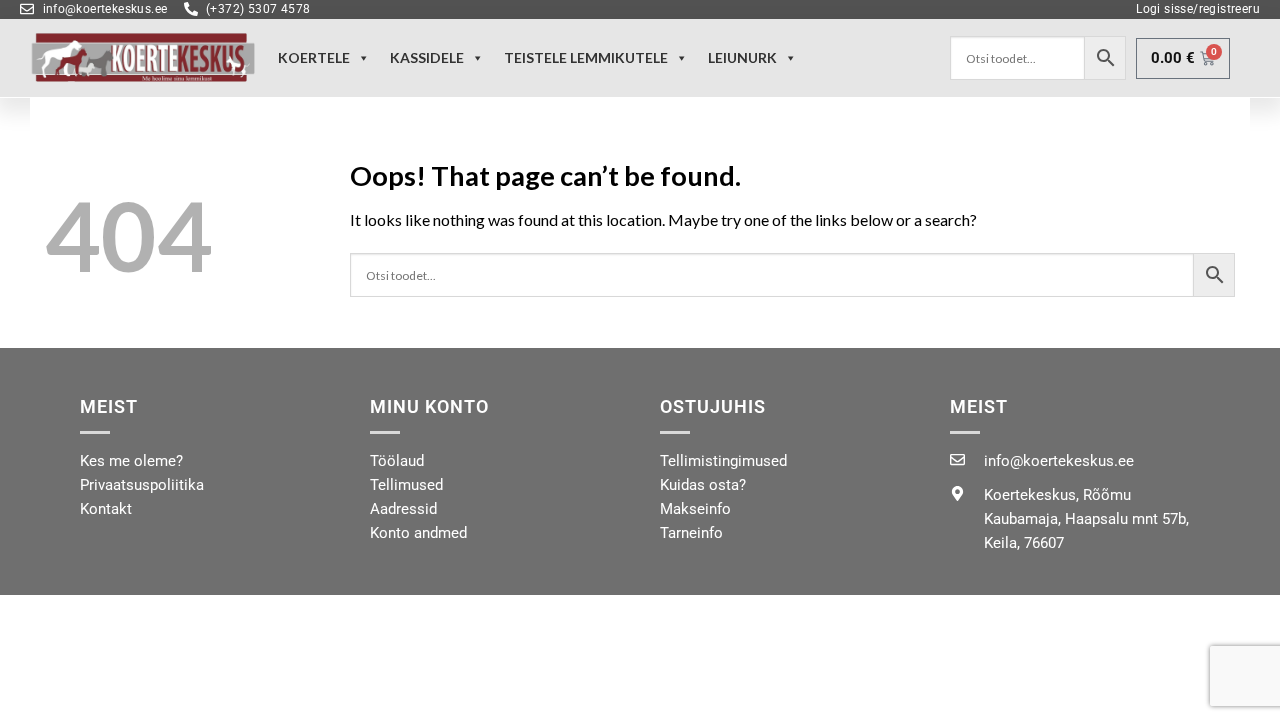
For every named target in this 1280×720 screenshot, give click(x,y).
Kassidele (427, 57)
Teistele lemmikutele (586, 57)
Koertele (314, 57)
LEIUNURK (742, 57)
